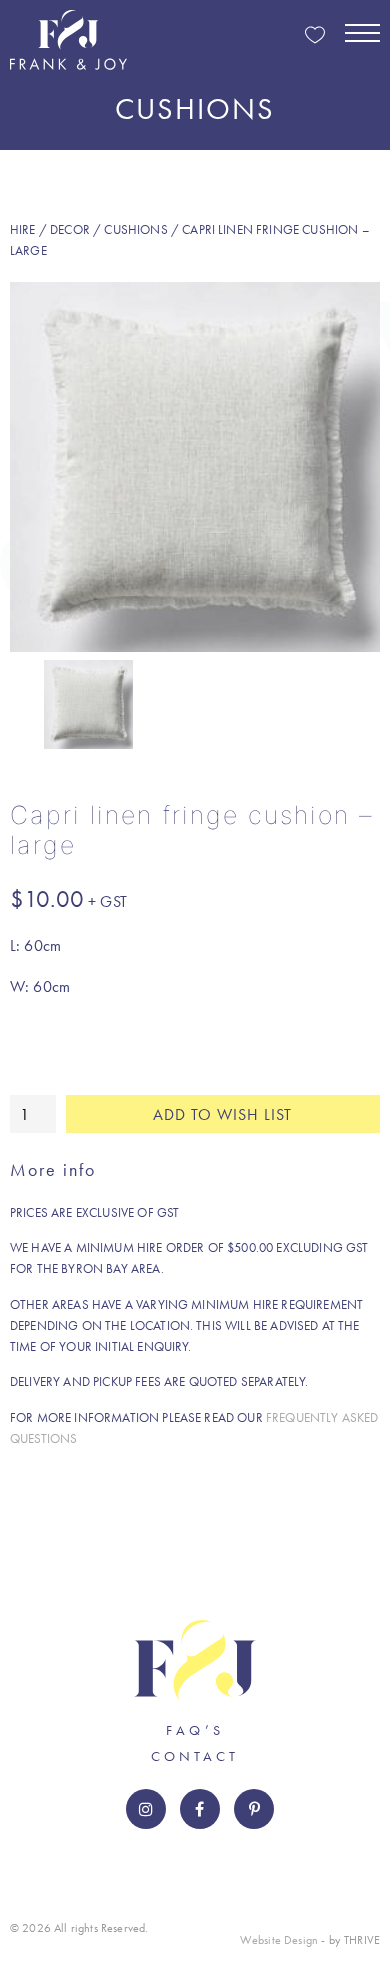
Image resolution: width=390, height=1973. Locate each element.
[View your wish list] (315, 36)
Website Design (279, 1940)
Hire (23, 229)
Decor (70, 229)
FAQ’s (195, 1730)
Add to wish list (222, 1114)
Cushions (135, 229)
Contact (195, 1756)
